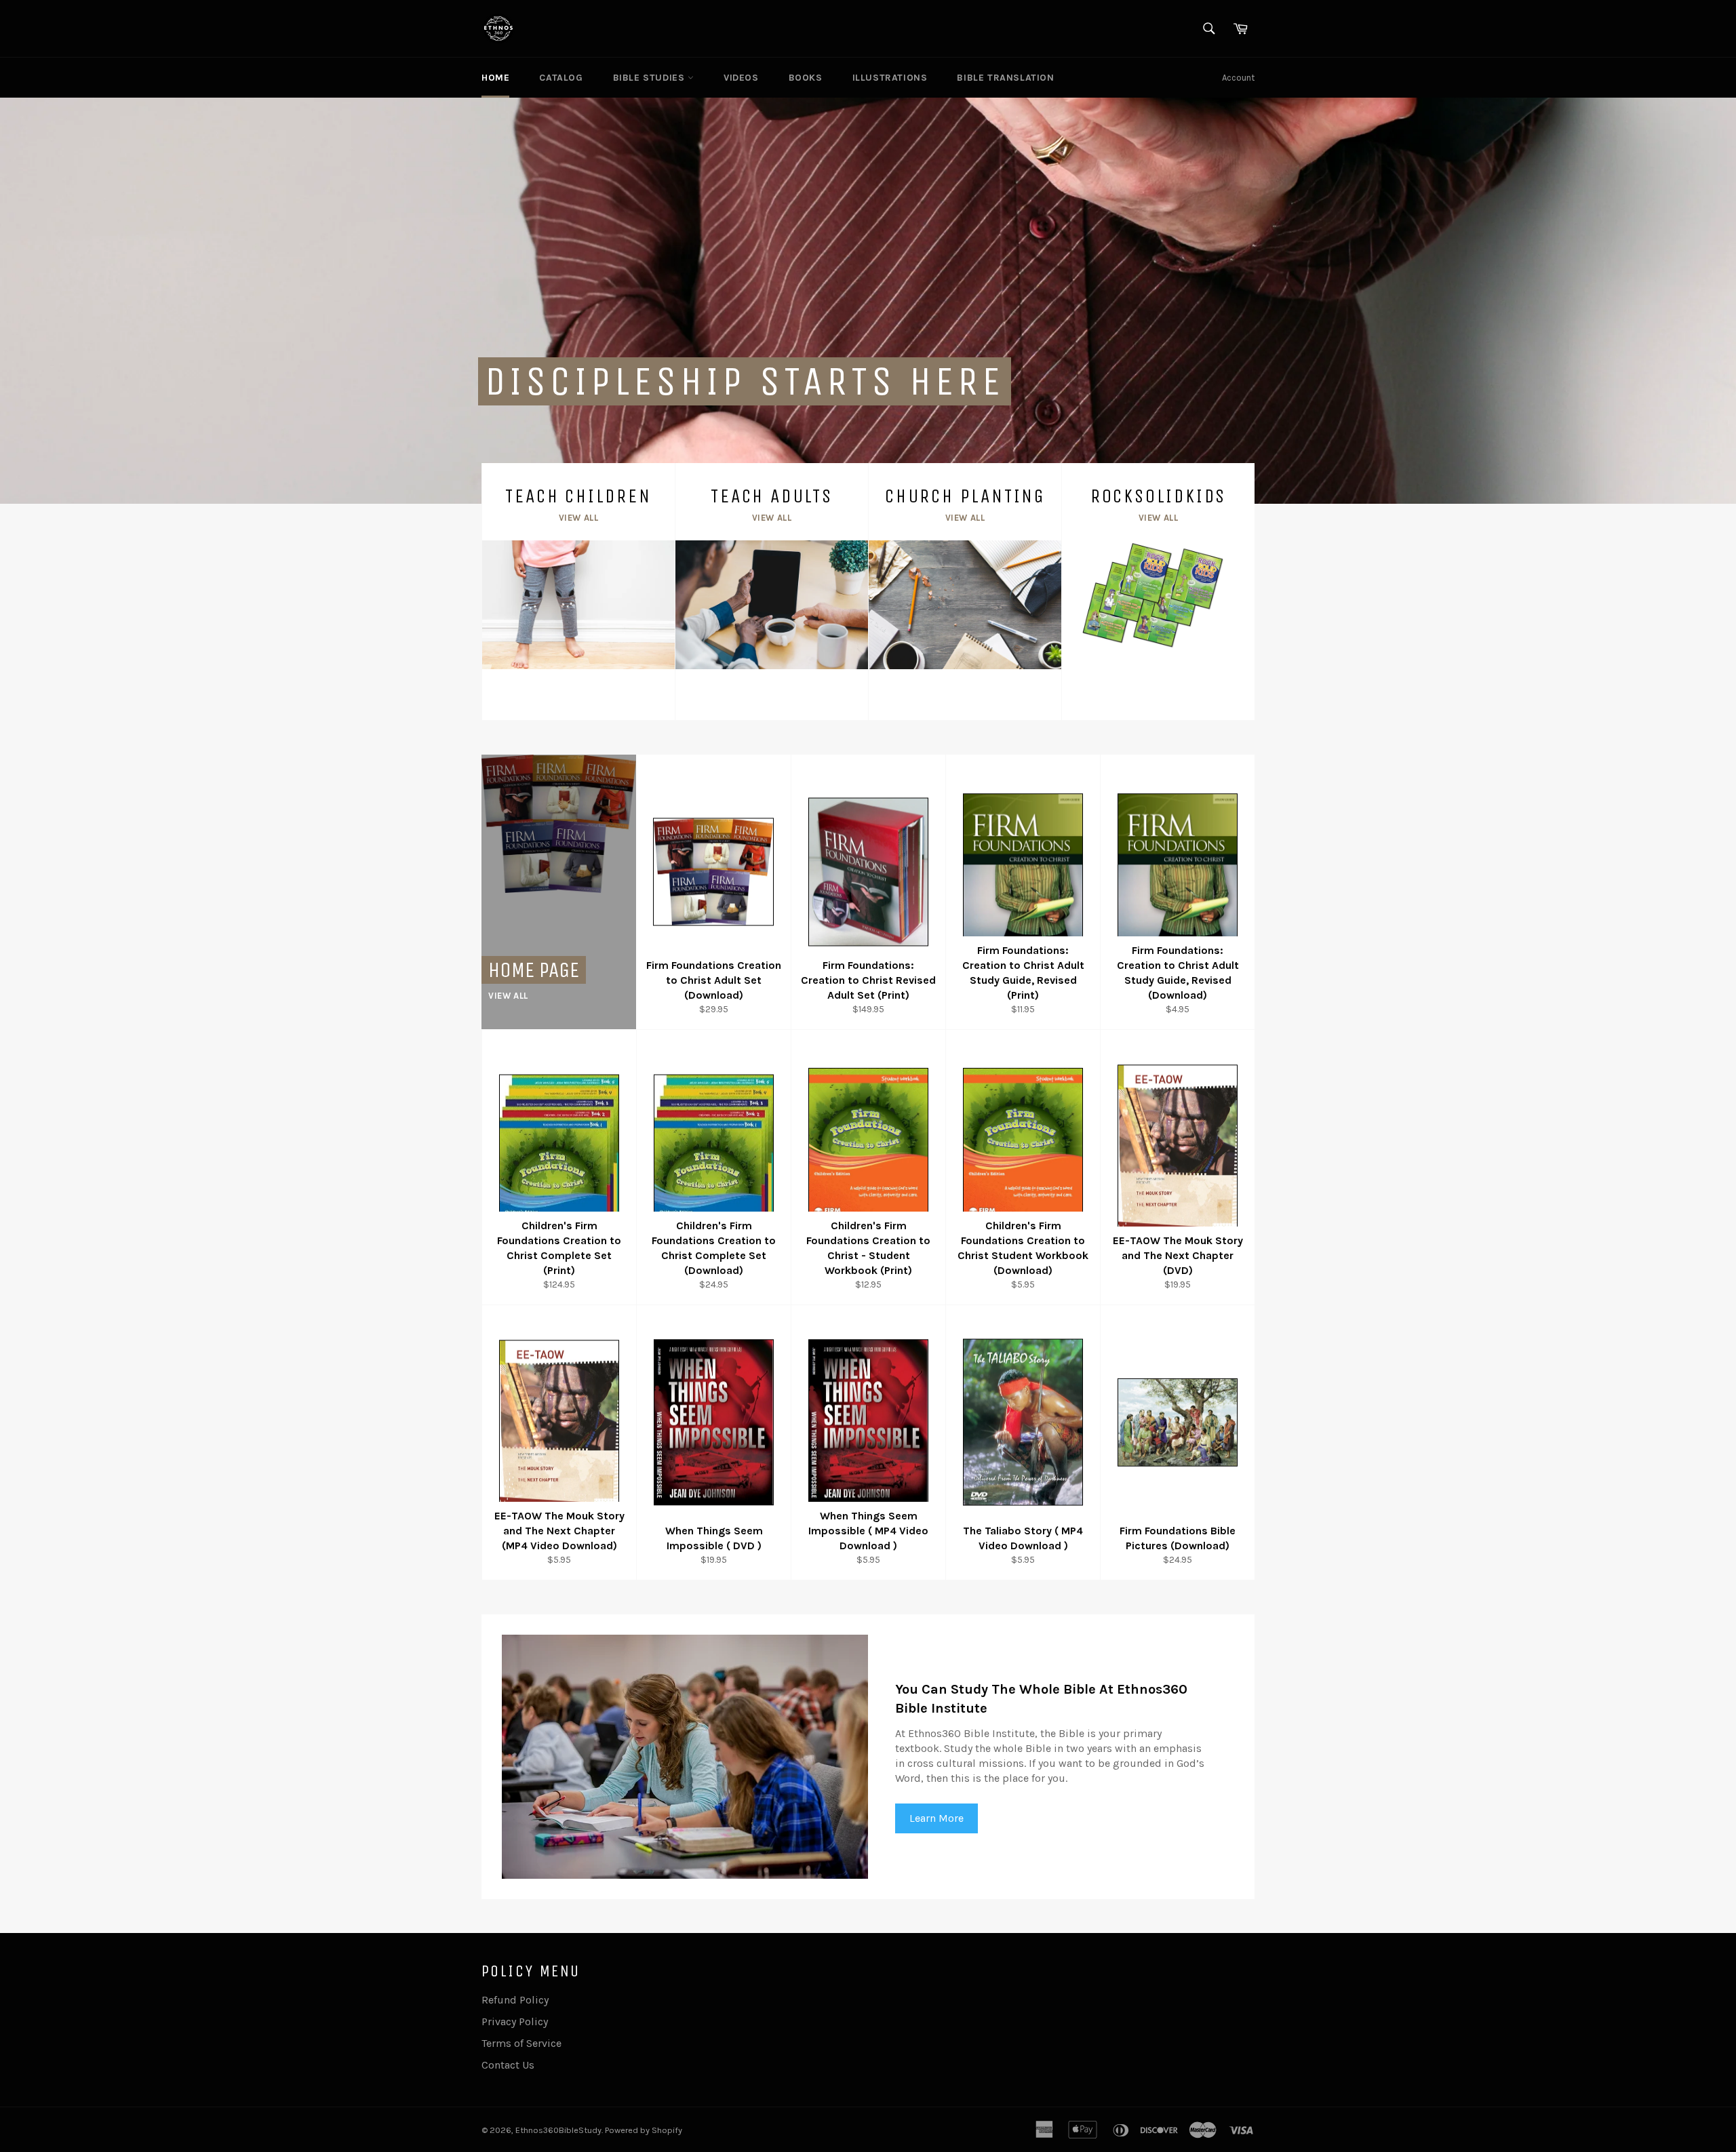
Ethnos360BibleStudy (558, 2130)
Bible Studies (650, 78)
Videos (741, 78)
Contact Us (508, 2065)
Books (806, 78)
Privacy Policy (515, 2021)
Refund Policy (515, 2000)
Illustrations (890, 78)
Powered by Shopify (644, 2130)
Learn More (936, 1818)
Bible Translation (1005, 78)
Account (1238, 78)
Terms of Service (521, 2043)
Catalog (561, 78)
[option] (868, 300)
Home (495, 78)
